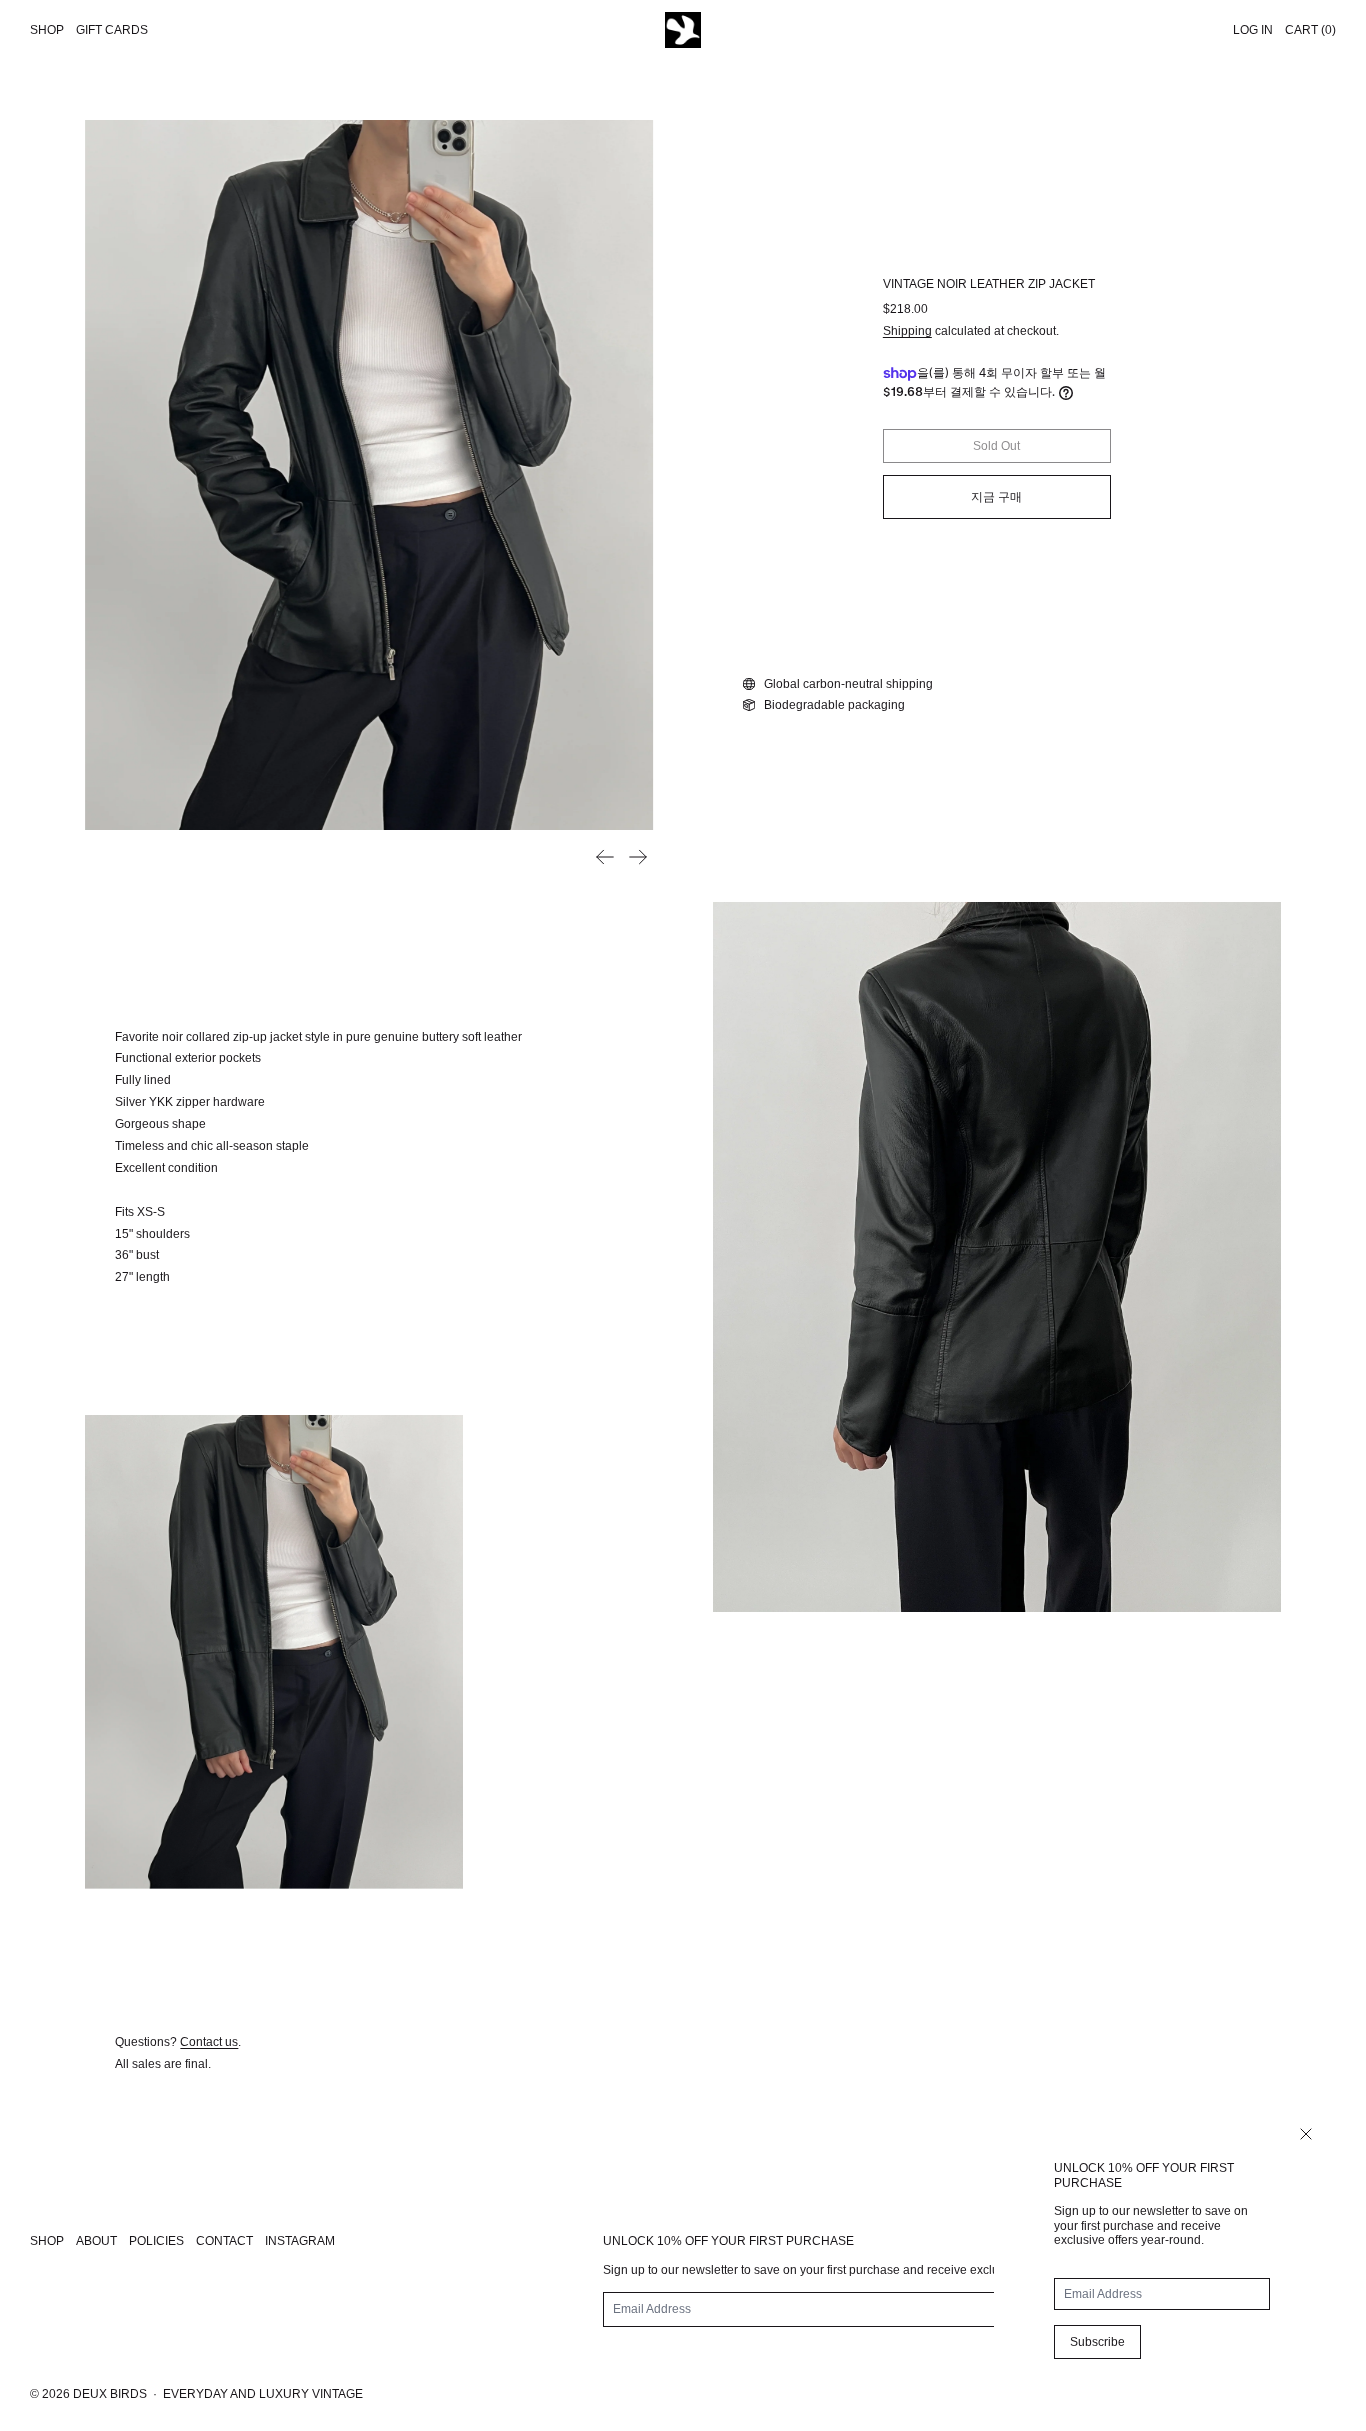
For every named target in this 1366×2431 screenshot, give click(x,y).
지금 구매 (996, 497)
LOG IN (1253, 30)
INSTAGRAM (300, 2241)
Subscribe (1097, 2342)
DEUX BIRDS (110, 2394)
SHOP (47, 2241)
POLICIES (156, 2241)
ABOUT (96, 2241)
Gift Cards (112, 30)
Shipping (907, 331)
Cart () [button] (1310, 30)
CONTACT (224, 2241)
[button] (369, 475)
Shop (47, 30)
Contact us (209, 2042)
